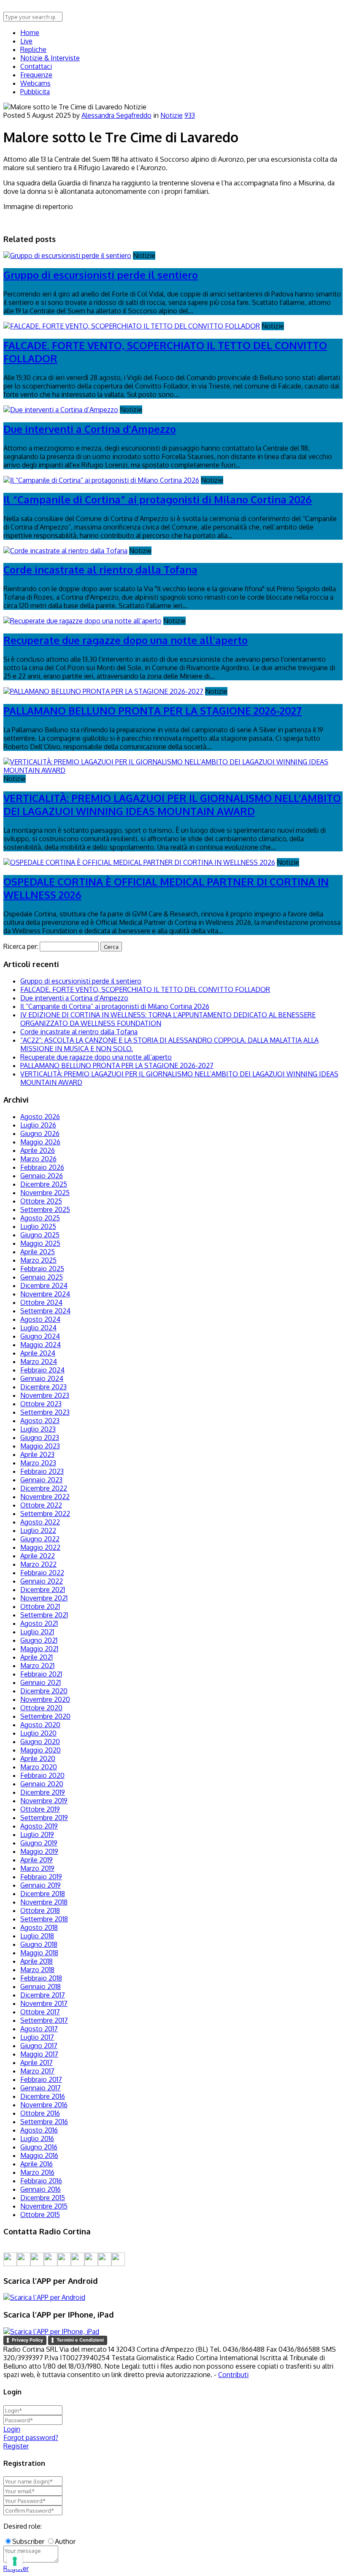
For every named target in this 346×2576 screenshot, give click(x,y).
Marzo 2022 (38, 1564)
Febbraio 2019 (41, 1877)
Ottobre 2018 (40, 1910)
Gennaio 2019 (41, 1885)
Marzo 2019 (37, 1868)
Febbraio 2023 (42, 1471)
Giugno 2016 (39, 2147)
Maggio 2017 (39, 2054)
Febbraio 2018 (41, 1978)
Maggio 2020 (41, 1750)
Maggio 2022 (40, 1547)
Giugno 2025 (40, 1235)
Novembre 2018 (44, 1902)
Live (26, 41)
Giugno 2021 (39, 1640)
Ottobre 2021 (40, 1606)
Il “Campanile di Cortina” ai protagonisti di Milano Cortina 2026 (158, 499)
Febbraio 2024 (42, 1370)
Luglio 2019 (37, 1834)
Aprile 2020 (38, 1758)
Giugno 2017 (39, 2046)
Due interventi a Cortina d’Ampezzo (74, 998)
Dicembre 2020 (44, 1691)
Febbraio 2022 (42, 1573)
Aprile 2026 (38, 1150)
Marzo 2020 (39, 1767)
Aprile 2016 (36, 2164)
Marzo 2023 (38, 1463)
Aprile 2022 (38, 1556)
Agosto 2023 (40, 1421)
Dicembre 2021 (43, 1590)
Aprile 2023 (37, 1454)
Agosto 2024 (40, 1319)
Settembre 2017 (44, 2020)
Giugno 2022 (40, 1539)
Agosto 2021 (39, 1623)
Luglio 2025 (38, 1226)
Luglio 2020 (38, 1733)
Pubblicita (35, 92)
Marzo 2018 (37, 1970)
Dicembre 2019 (43, 1792)
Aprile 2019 (36, 1860)
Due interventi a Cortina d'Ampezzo (90, 429)
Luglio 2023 (38, 1429)
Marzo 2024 (39, 1361)
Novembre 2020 (45, 1699)
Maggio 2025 (40, 1243)
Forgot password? (31, 2437)
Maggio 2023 (40, 1446)
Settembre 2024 (45, 1311)
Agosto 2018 (39, 1927)
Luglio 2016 (37, 2139)
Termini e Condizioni (80, 2340)
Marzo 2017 (37, 2071)
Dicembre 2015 (43, 2198)
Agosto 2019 (39, 1826)
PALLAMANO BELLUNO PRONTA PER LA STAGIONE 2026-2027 (153, 711)
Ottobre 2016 (40, 2113)
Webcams (35, 83)
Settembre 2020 (45, 1716)
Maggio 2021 (39, 1649)
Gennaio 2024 (42, 1378)
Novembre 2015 (44, 2206)
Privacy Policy (27, 2340)
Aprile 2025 (38, 1252)
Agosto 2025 (40, 1218)
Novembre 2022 (45, 1497)
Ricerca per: (21, 946)
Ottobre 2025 (41, 1201)
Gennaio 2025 (42, 1277)
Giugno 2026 (40, 1133)
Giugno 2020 (40, 1742)
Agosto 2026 (40, 1117)
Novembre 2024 (45, 1294)
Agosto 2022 (40, 1522)
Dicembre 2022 (44, 1488)
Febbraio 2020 (42, 1775)
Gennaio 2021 (41, 1682)
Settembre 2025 (45, 1209)
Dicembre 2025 (44, 1184)
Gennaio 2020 (42, 1784)
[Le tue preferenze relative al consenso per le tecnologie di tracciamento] (15, 2561)
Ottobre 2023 (41, 1404)
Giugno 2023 (40, 1437)
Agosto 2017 (39, 2029)
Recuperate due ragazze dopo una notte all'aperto (126, 640)
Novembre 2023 (45, 1395)
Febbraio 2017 (41, 2079)
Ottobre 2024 (41, 1302)
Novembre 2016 (44, 2105)
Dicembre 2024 (44, 1285)
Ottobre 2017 (40, 2012)
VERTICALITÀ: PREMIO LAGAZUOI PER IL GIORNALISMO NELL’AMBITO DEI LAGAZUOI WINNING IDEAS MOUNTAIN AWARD (172, 804)
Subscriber (28, 2541)
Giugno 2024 (40, 1336)
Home (30, 33)
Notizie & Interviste (50, 58)
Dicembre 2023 (43, 1387)
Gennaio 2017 (41, 2088)
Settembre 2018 (44, 1919)
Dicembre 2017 (43, 1995)
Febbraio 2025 (42, 1269)
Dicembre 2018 (43, 1894)
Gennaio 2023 (41, 1480)
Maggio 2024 (41, 1345)
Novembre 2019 (44, 1801)
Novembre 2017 (44, 2003)
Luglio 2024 (38, 1328)
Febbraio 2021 (41, 1674)
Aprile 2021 (36, 1657)
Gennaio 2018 (41, 1986)
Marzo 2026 (38, 1159)
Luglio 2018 (37, 1936)
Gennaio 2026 (42, 1176)
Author (65, 2541)
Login (12, 2429)
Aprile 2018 (36, 1961)
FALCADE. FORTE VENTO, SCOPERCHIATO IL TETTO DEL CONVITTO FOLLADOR (145, 989)
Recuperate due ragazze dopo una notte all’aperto (96, 1057)
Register (16, 2446)
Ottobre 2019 (40, 1809)
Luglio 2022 (38, 1530)
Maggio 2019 (39, 1851)
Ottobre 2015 (40, 2215)
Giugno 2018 (39, 1944)
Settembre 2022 (45, 1514)
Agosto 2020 (40, 1725)
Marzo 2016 (37, 2172)
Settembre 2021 (44, 1615)
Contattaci (36, 66)
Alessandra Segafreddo (116, 115)
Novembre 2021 (44, 1598)
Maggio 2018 (39, 1953)
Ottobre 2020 (41, 1708)
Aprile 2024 (38, 1353)
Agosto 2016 (39, 2130)
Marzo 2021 (37, 1666)
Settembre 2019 (44, 1818)
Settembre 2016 (44, 2122)
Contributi (233, 2375)
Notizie (172, 115)
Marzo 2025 (38, 1260)
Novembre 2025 (45, 1193)
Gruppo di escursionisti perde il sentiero (101, 275)
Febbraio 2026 (42, 1167)
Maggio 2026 (40, 1142)
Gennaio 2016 (41, 2189)
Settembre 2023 (45, 1412)
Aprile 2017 (36, 2062)
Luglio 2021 (37, 1632)
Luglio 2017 (37, 2037)
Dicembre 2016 (43, 2096)
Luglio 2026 (38, 1125)
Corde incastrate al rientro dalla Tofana (100, 569)
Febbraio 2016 (41, 2181)
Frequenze (36, 75)
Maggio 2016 (39, 2155)
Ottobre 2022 (41, 1505)
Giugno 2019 (39, 1843)
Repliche (33, 49)
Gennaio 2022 (42, 1581)
